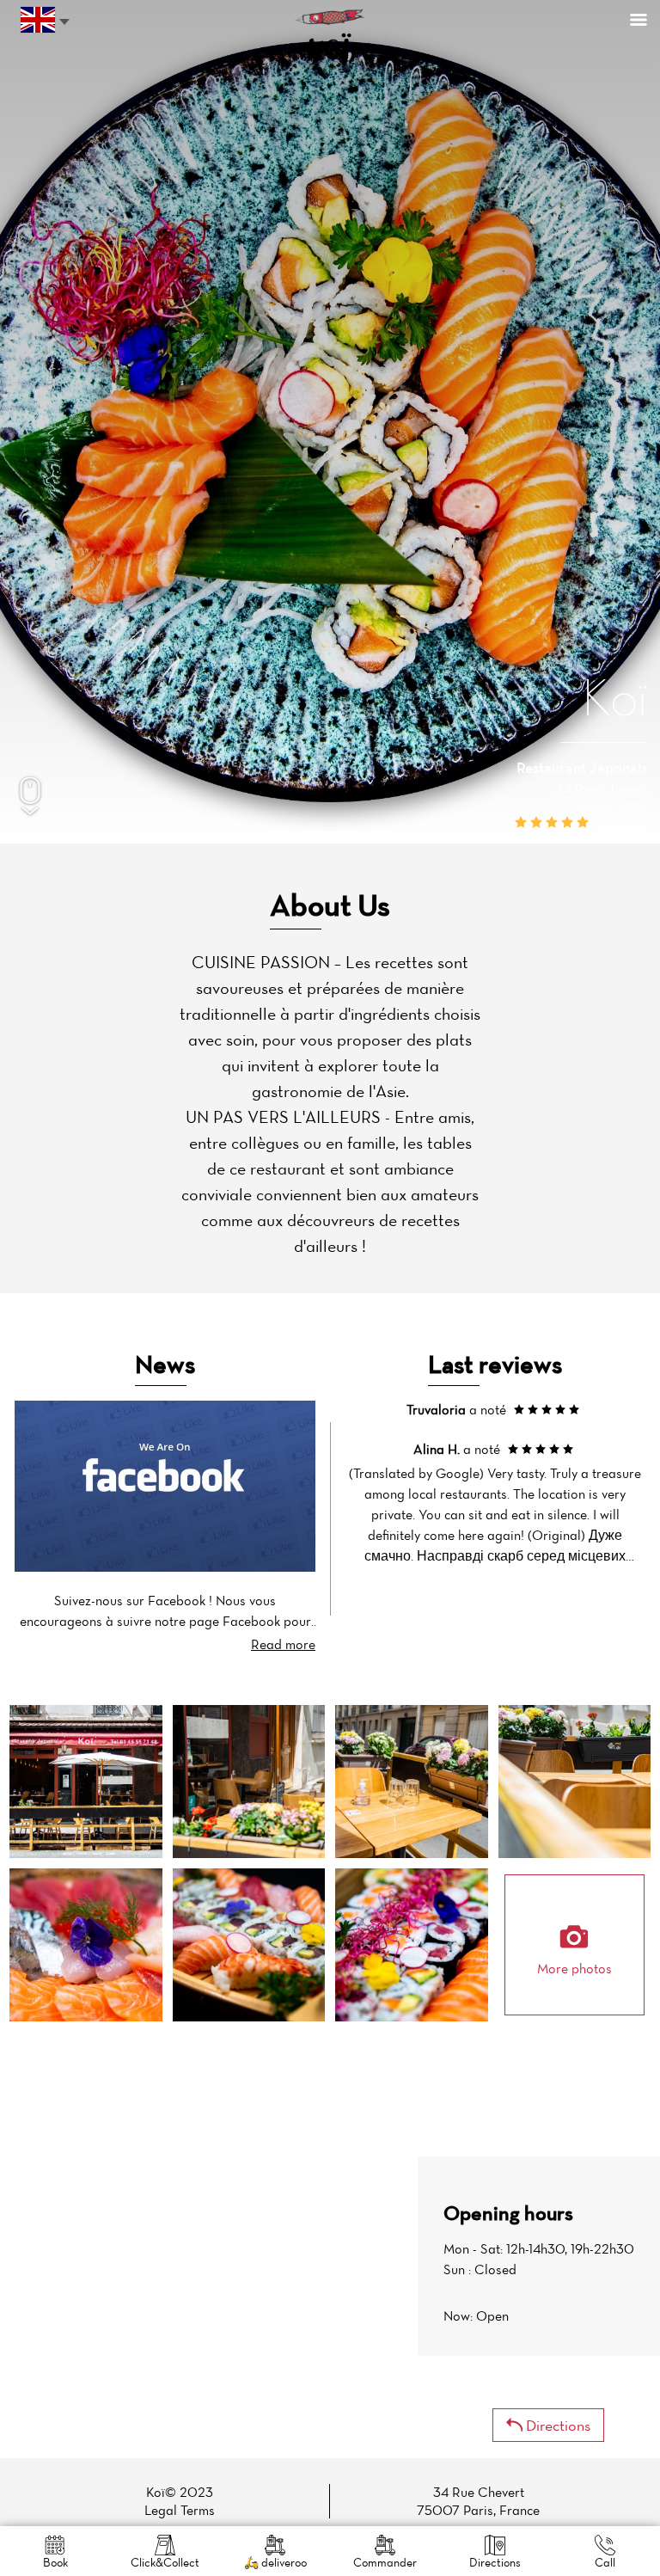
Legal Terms (180, 2510)
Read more (283, 1644)
